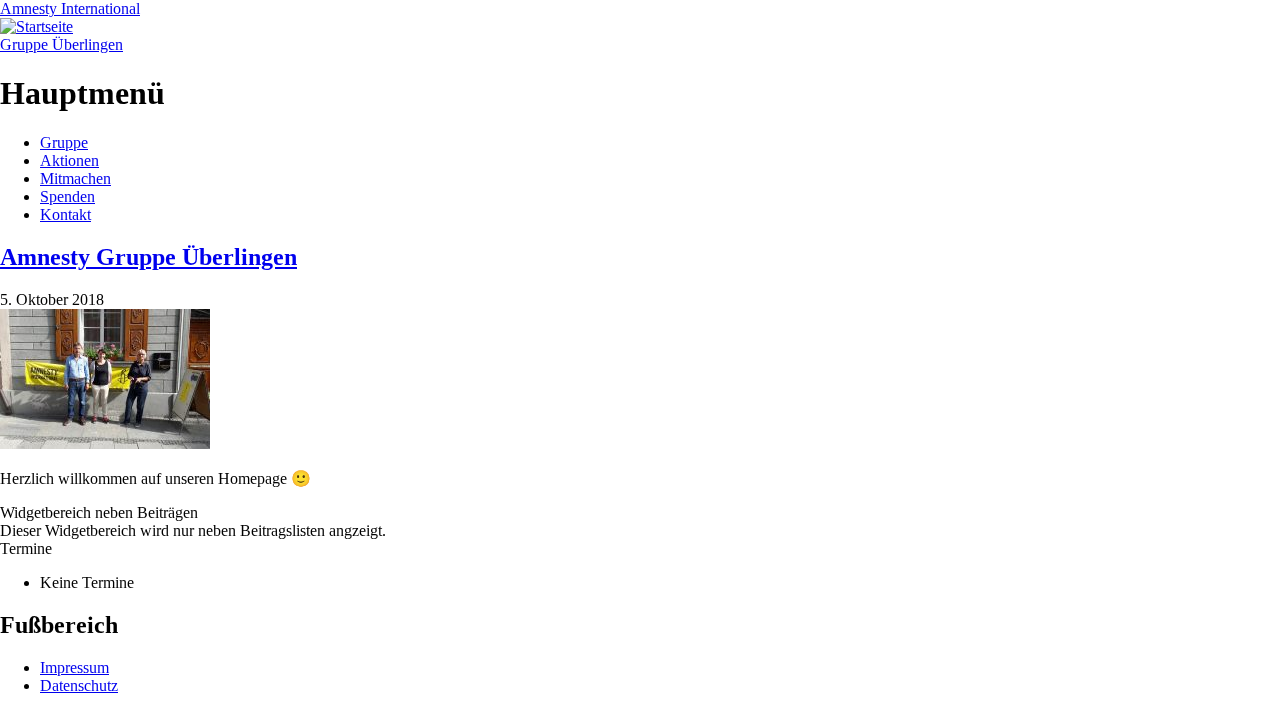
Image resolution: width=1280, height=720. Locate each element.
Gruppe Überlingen (61, 44)
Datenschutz (79, 685)
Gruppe (64, 142)
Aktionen (69, 160)
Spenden (67, 196)
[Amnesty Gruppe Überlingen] (105, 443)
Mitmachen (75, 178)
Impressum (74, 667)
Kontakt (65, 214)
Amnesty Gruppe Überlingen (148, 257)
